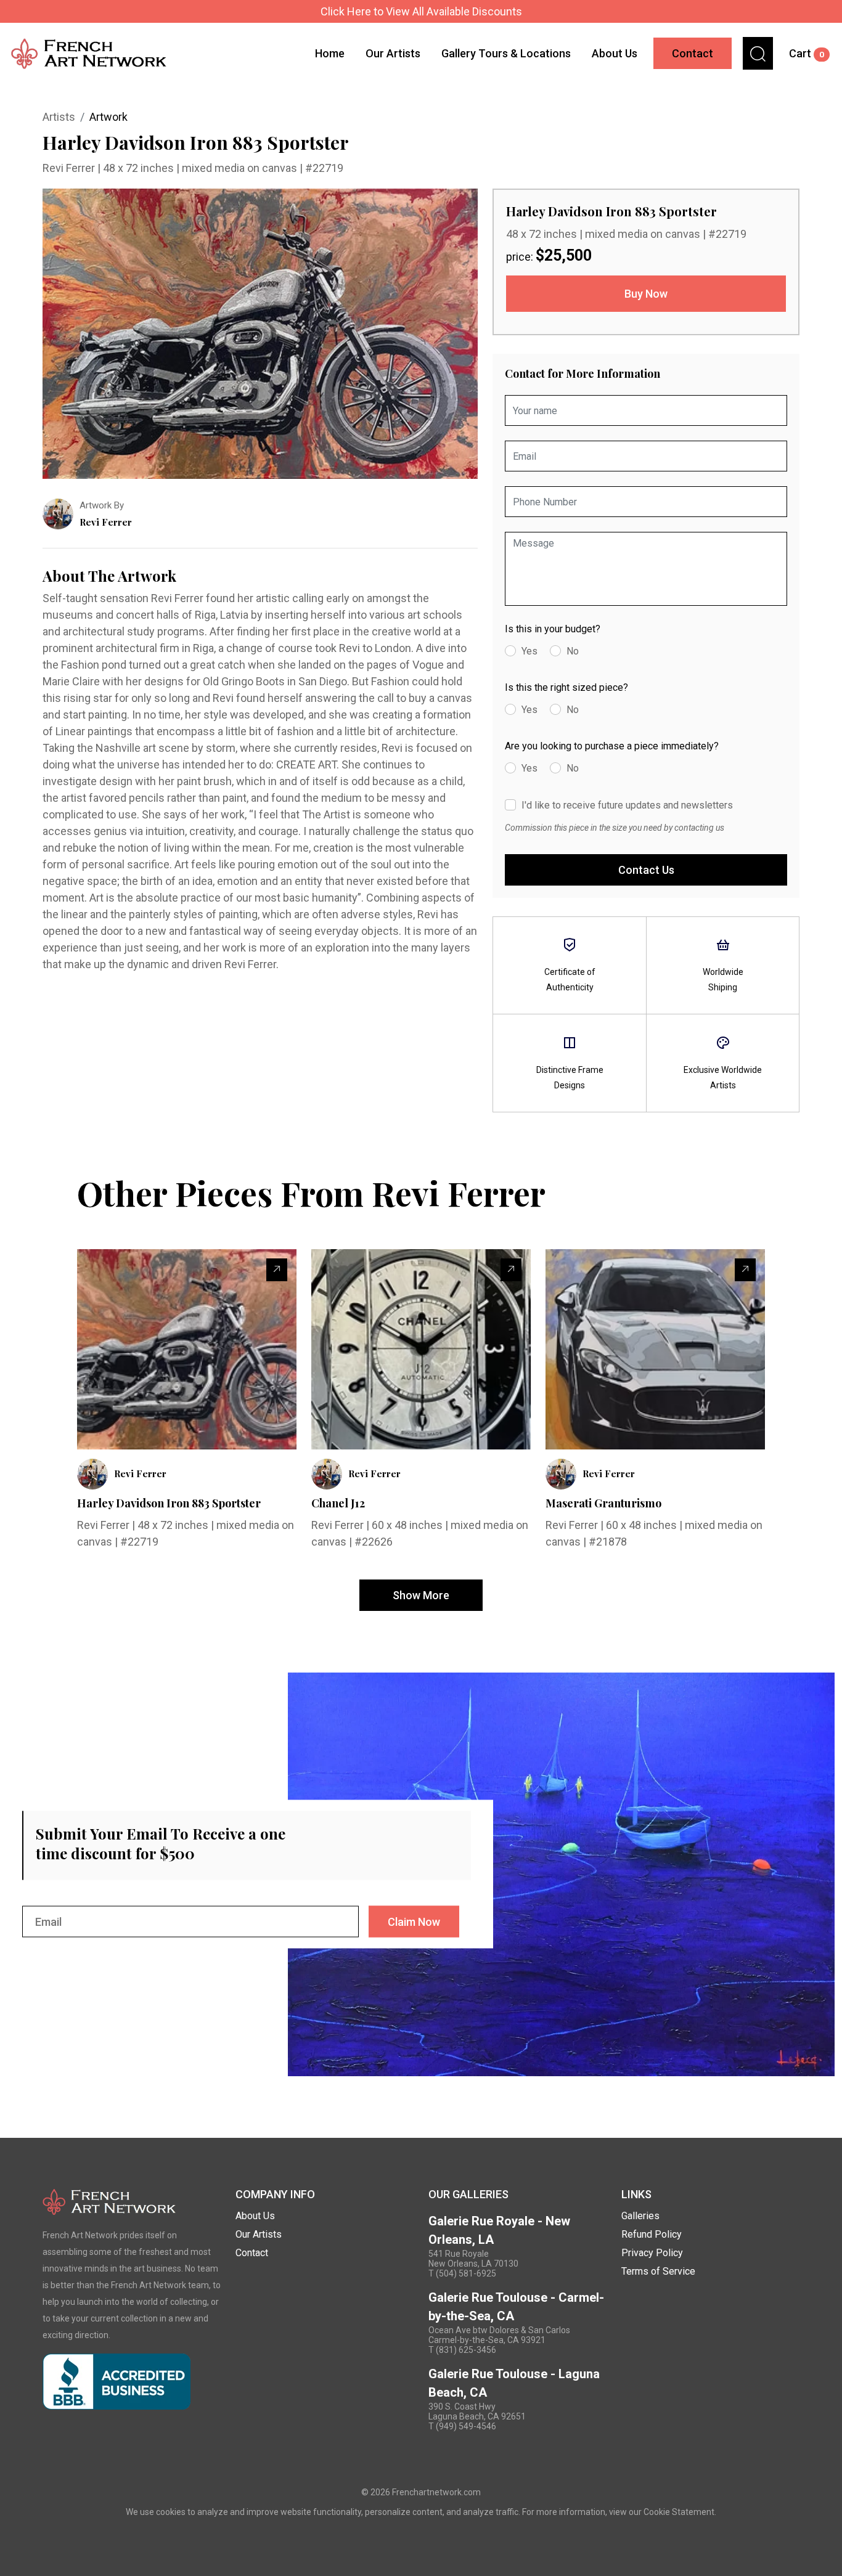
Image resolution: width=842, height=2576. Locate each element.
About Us (615, 53)
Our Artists (393, 53)
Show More (421, 1595)
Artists (59, 117)
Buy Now (646, 294)
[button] (758, 53)
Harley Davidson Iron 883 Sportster (169, 1503)
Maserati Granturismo (603, 1503)
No (573, 651)
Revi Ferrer (70, 168)
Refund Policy (652, 2234)
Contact (693, 53)
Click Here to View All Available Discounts (421, 11)
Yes (529, 651)
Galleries (640, 2216)
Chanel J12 (338, 1503)
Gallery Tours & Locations (506, 53)
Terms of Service (658, 2271)
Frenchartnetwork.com (436, 2492)
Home (330, 53)
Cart (807, 53)
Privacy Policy (652, 2253)
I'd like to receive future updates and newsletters (627, 805)
